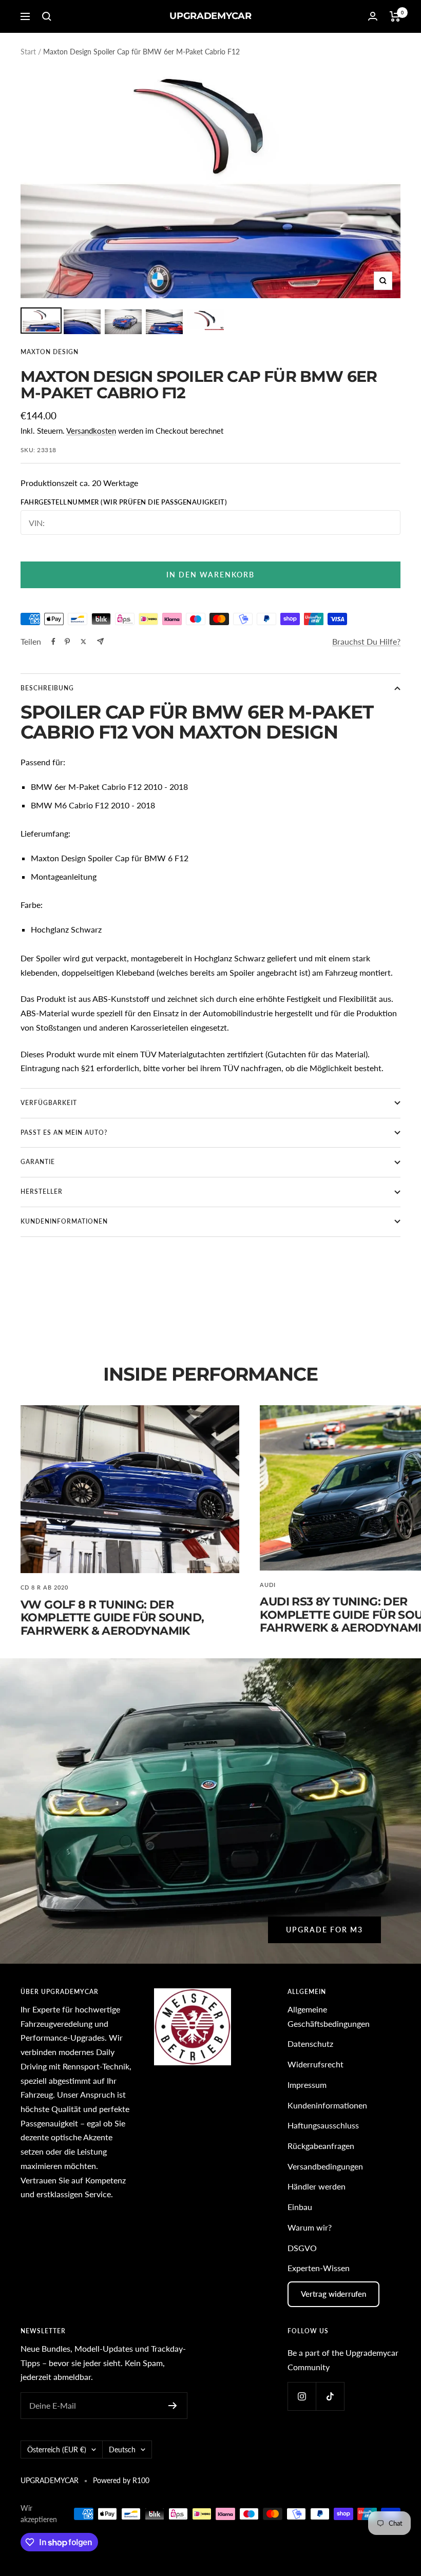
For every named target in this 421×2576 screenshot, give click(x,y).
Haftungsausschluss (323, 2125)
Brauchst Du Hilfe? (366, 641)
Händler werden (317, 2186)
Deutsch (122, 2449)
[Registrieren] (173, 2406)
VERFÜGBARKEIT (49, 1103)
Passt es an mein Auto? (64, 1132)
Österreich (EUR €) (57, 2449)
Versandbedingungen (325, 2166)
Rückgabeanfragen (321, 2146)
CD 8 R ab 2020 (44, 1587)
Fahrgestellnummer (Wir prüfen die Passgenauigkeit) (124, 502)
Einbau (300, 2207)
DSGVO (302, 2248)
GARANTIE (38, 1162)
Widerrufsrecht (315, 2064)
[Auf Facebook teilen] (53, 642)
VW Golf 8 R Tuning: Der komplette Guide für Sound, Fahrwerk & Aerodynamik (112, 1618)
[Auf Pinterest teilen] (67, 642)
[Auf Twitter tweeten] (83, 642)
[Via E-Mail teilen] (100, 641)
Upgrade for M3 (324, 1930)
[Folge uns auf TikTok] (330, 2396)
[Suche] (47, 16)
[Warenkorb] (395, 16)
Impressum (307, 2085)
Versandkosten (91, 431)
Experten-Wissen (319, 2268)
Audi (268, 1585)
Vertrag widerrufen (333, 2294)
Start (28, 52)
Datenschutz (310, 2044)
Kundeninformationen (327, 2105)
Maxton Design (50, 352)
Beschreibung (47, 688)
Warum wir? (310, 2227)
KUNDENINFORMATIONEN (64, 1221)
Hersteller (42, 1192)
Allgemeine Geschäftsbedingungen (329, 2016)
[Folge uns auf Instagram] (302, 2396)
